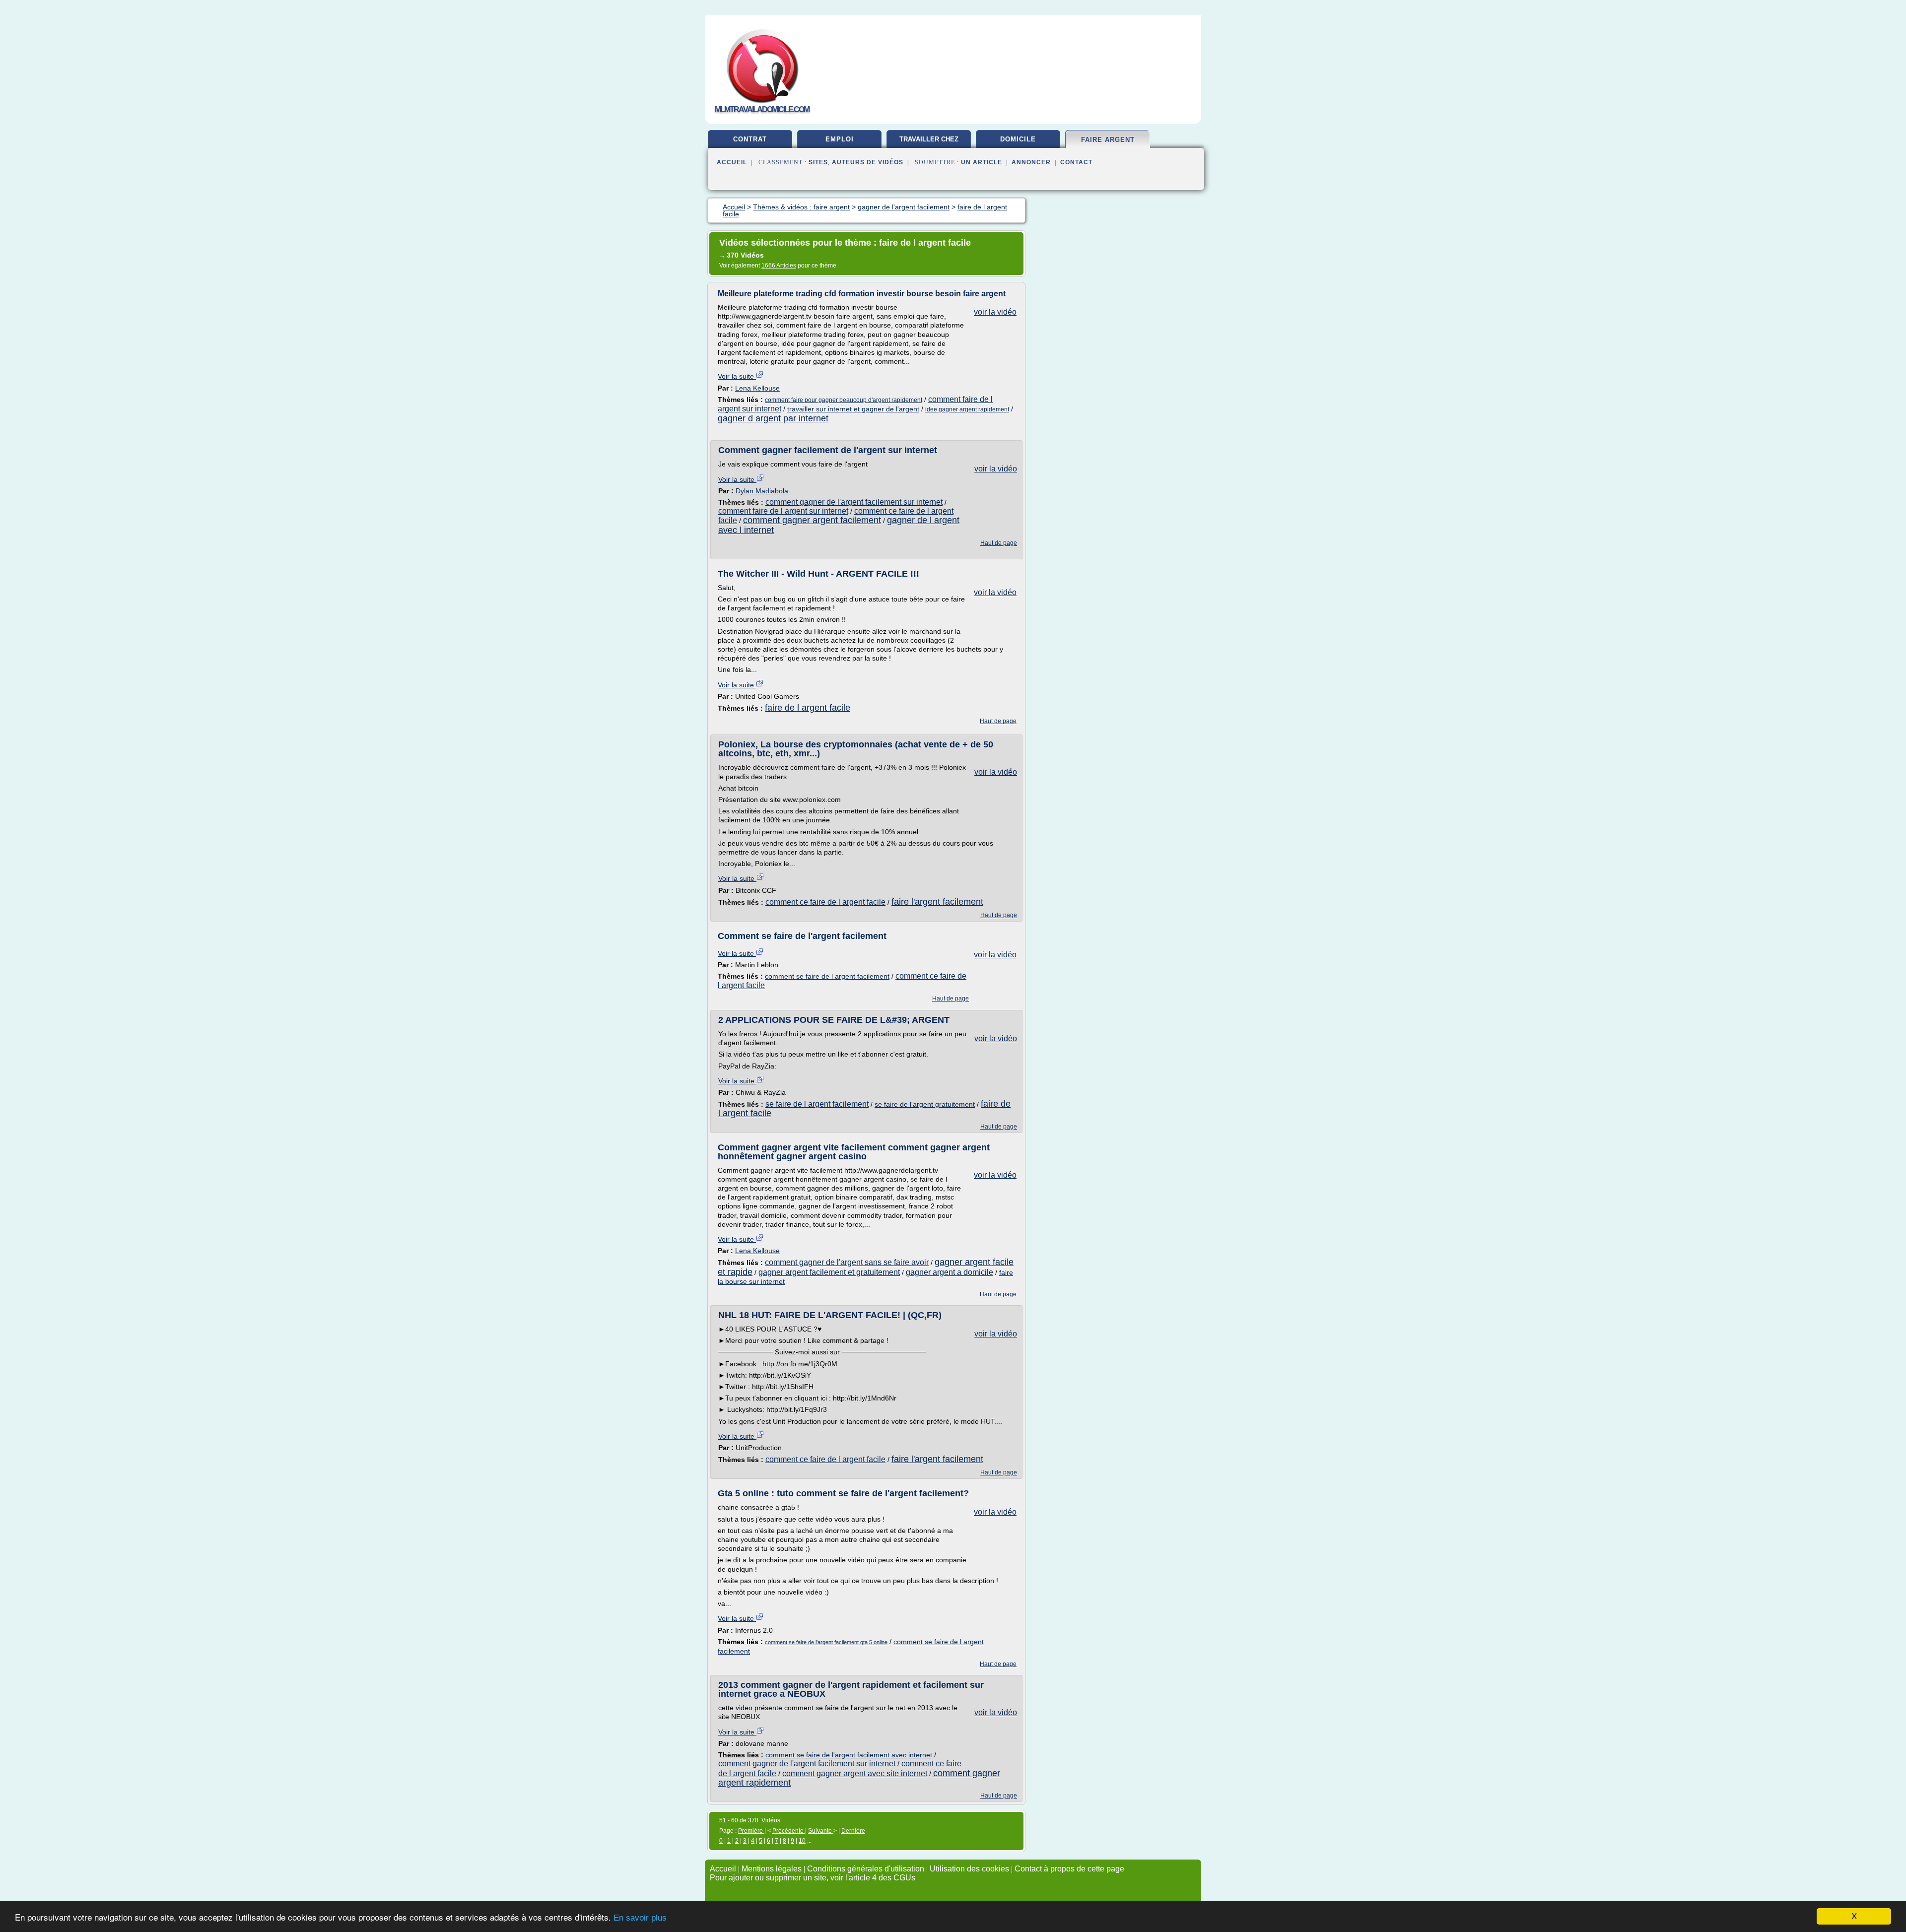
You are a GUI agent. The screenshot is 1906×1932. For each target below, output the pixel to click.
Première (751, 1831)
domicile (1018, 139)
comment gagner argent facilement (812, 520)
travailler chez (929, 139)
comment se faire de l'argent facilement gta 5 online (826, 1642)
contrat (750, 139)
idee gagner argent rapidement (967, 409)
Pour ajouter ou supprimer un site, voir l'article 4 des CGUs (813, 1878)
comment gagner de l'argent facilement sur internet (854, 502)
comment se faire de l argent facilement (827, 976)
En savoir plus (640, 1918)
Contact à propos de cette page (1069, 1869)
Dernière (853, 1831)
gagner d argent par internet (773, 418)
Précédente (789, 1831)
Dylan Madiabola (762, 491)
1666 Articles (779, 266)
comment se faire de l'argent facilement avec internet (849, 1755)
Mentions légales (772, 1869)
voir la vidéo (995, 312)
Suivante (821, 1831)
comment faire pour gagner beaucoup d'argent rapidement (844, 400)
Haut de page (999, 543)
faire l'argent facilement (937, 902)
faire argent (1108, 140)
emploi (840, 139)
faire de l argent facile (808, 708)
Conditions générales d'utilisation (866, 1869)
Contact (1076, 162)
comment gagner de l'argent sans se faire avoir (847, 1262)
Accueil (732, 162)
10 (802, 1841)
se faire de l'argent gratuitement (925, 1104)
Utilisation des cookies (969, 1869)
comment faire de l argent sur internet (783, 511)
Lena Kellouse (757, 388)
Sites (818, 162)
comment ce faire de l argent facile (825, 902)
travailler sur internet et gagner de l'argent (853, 409)
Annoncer (1031, 162)
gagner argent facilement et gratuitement (829, 1272)
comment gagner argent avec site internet (855, 1773)
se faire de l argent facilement (817, 1104)
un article (982, 162)
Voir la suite (737, 376)
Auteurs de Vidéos (868, 162)
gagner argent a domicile (950, 1272)
